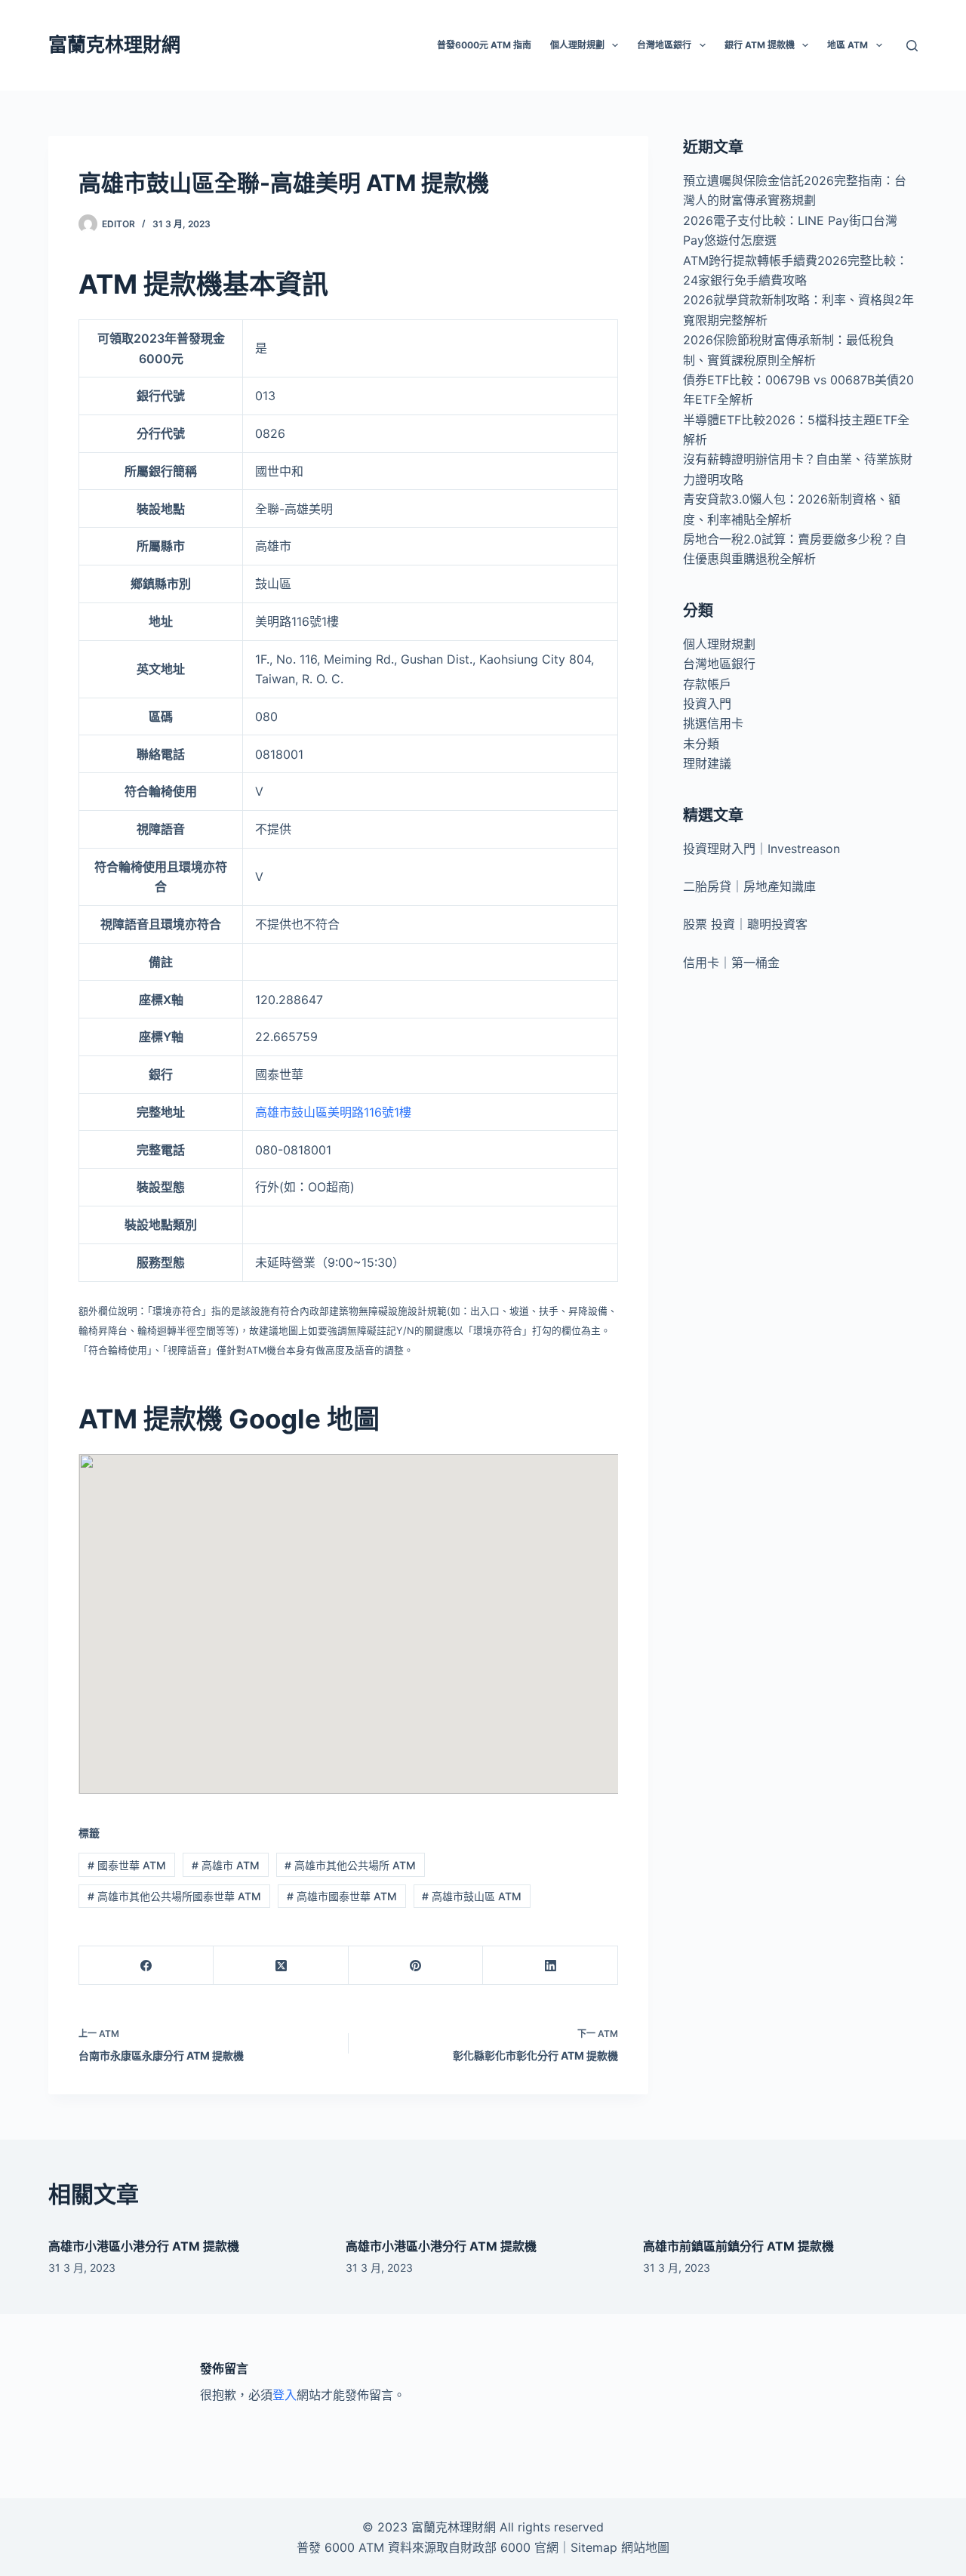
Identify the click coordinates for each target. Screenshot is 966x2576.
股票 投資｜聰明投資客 (745, 924)
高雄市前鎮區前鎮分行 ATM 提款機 (738, 2246)
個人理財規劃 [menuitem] (577, 45)
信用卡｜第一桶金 (731, 963)
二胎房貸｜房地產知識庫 (749, 886)
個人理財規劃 (719, 644)
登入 (285, 2395)
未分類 (701, 744)
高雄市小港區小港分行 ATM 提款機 (144, 2246)
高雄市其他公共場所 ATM (350, 1865)
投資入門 (707, 704)
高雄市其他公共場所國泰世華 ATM (174, 1896)
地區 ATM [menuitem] (848, 45)
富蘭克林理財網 (114, 45)
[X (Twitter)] (281, 1966)
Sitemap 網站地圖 (620, 2547)
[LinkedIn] (550, 1966)
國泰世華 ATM (127, 1865)
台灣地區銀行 (719, 664)
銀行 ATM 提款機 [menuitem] (760, 45)
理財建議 (707, 763)
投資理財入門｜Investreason (761, 849)
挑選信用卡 (713, 723)
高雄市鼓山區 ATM (472, 1896)
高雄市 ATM (226, 1865)
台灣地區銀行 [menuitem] (664, 45)
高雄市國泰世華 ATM (342, 1896)
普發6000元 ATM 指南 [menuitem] (484, 45)
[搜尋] (912, 46)
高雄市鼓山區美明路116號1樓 (333, 1112)
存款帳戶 (707, 684)
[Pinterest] (416, 1966)
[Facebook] (146, 1966)
